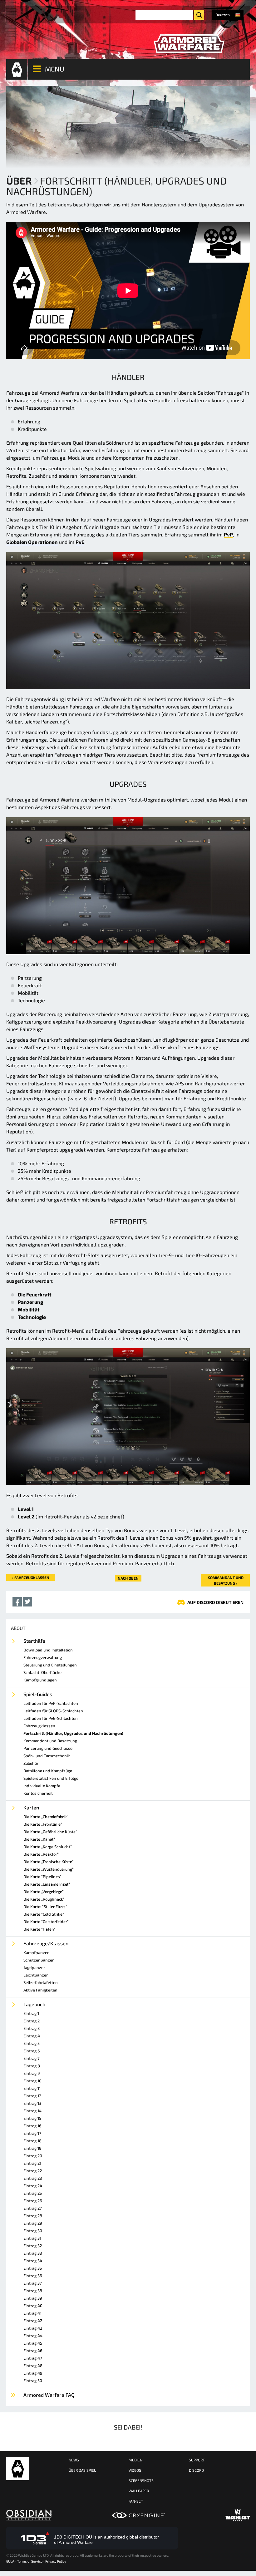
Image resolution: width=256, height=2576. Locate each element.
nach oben (128, 1578)
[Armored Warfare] (189, 44)
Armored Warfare (18, 2469)
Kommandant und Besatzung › (226, 1580)
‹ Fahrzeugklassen (31, 1577)
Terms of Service (30, 2561)
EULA (10, 2561)
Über (19, 180)
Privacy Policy (56, 2561)
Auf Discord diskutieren (215, 1602)
